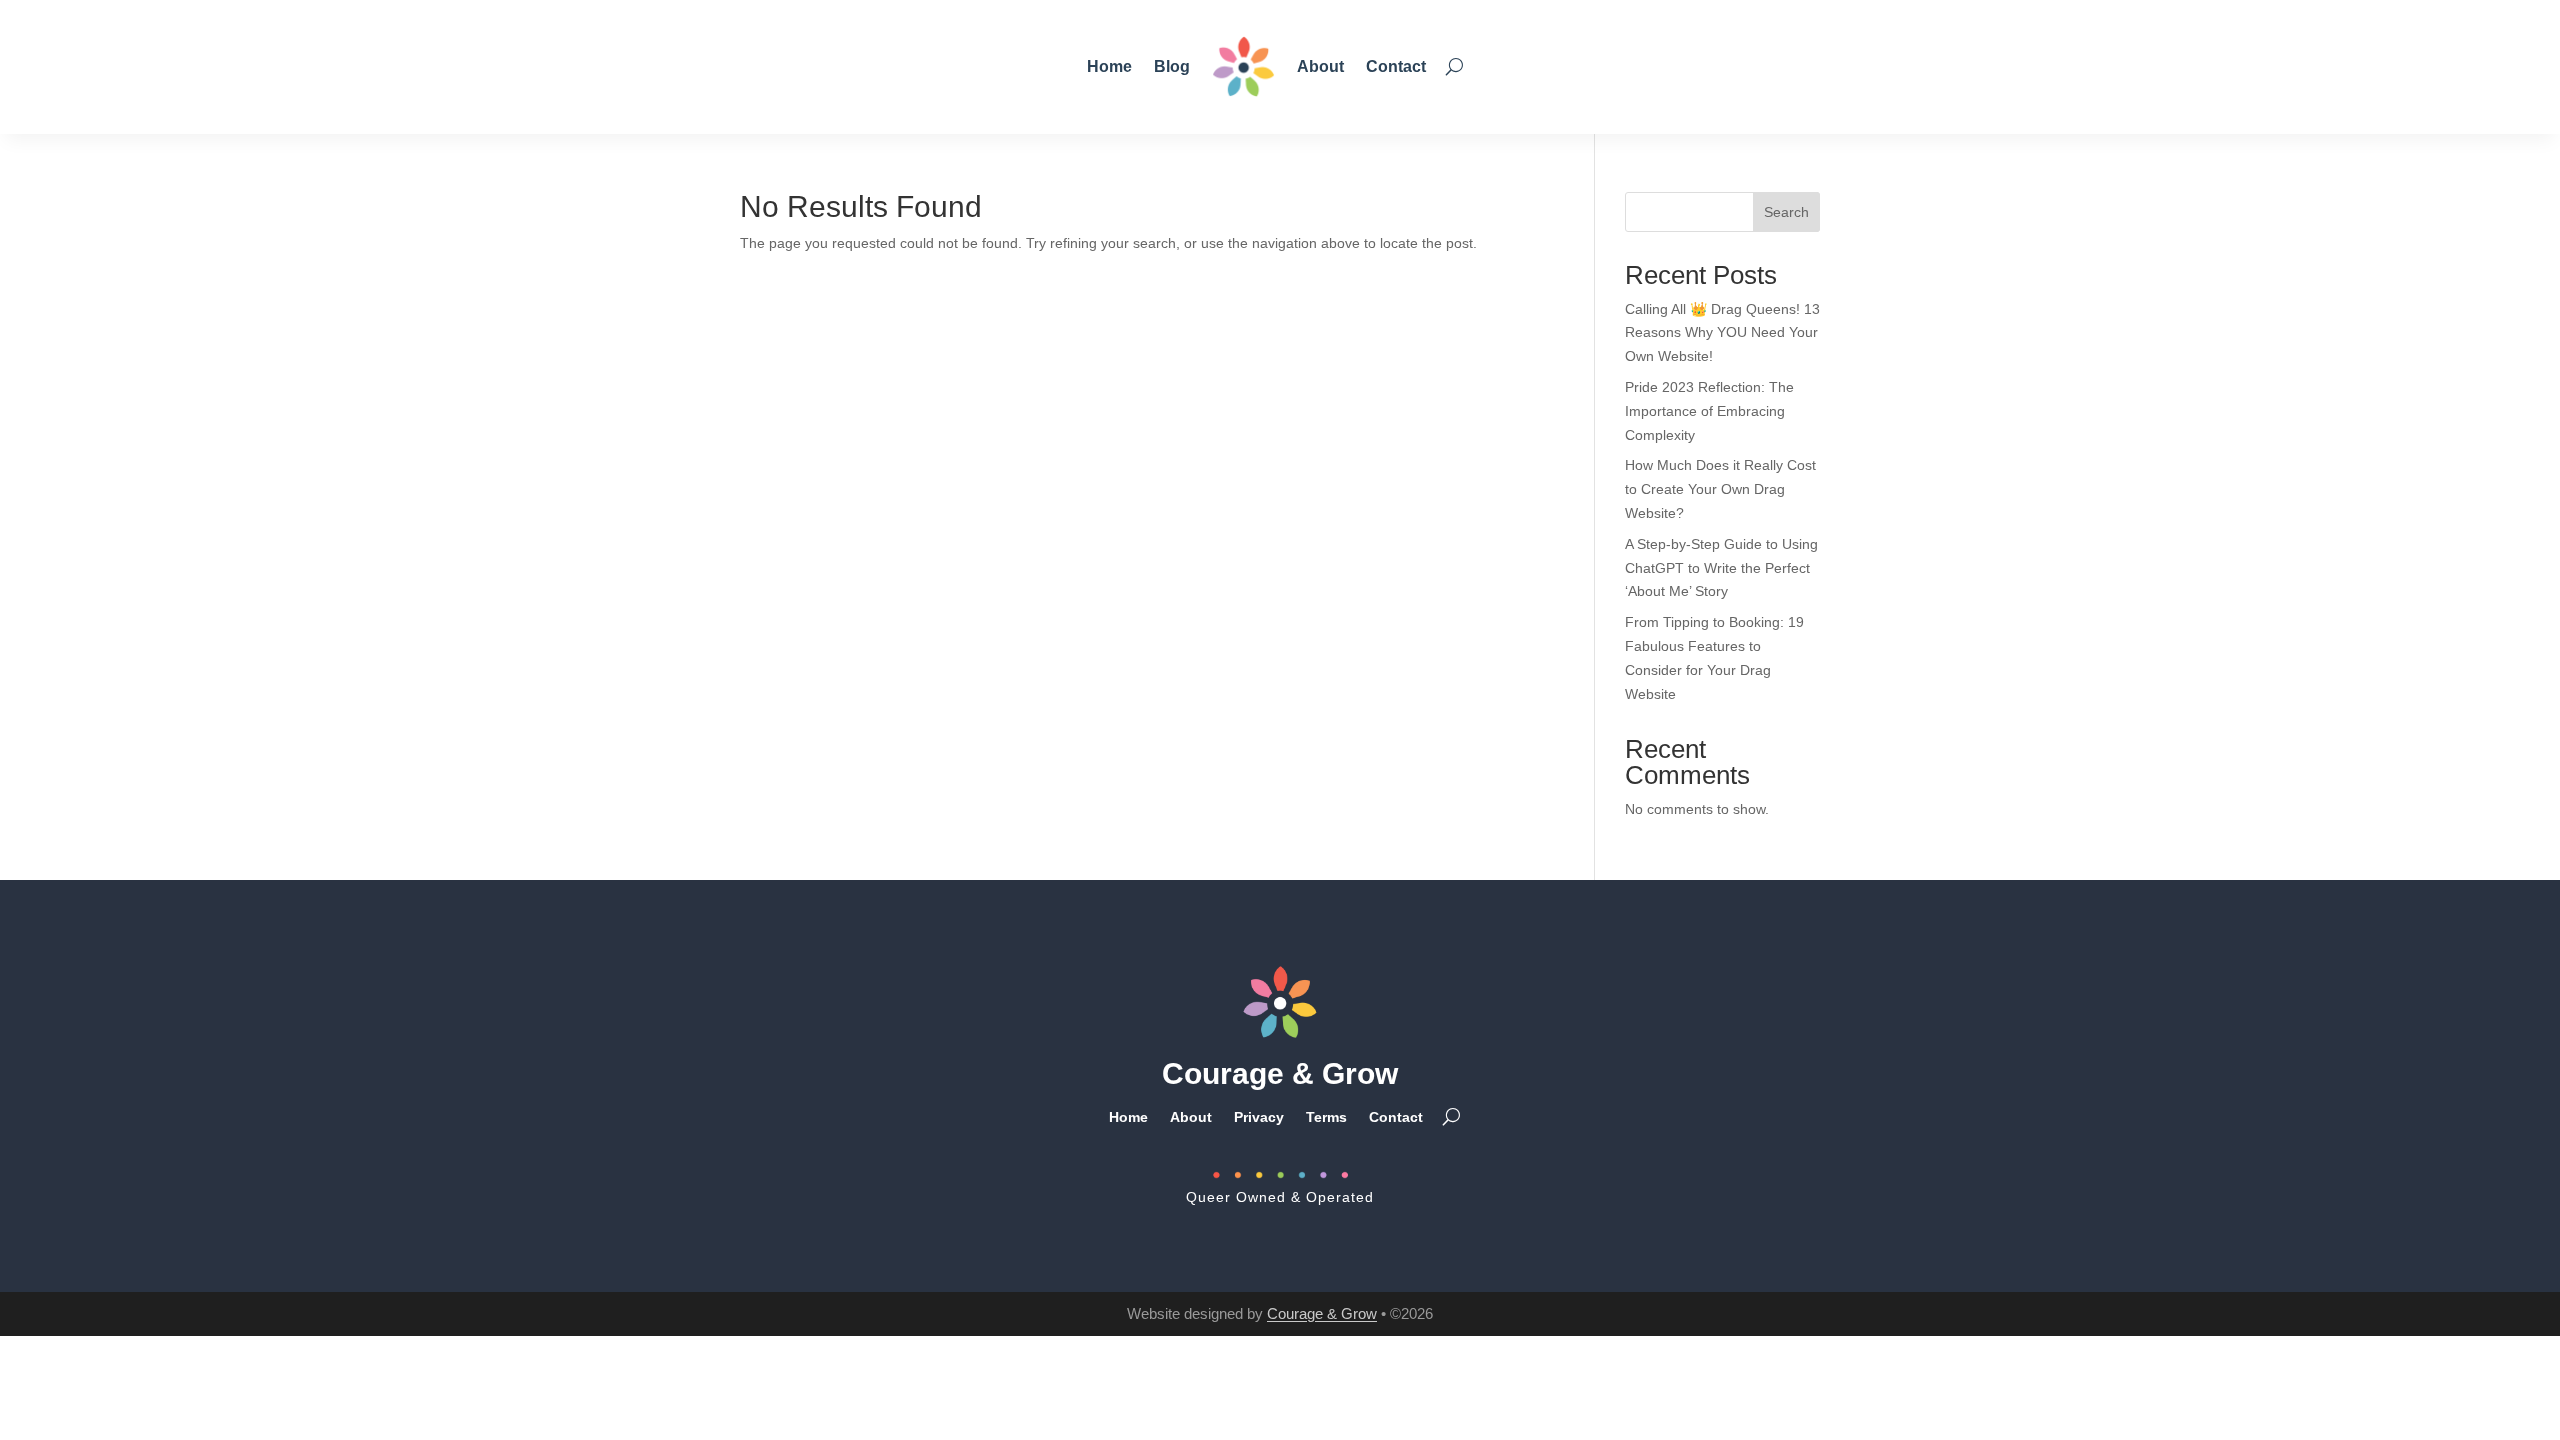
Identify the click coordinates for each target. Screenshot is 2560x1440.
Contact (1396, 66)
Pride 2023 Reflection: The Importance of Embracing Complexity (1709, 411)
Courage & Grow (1322, 1313)
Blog (1172, 66)
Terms (1326, 1116)
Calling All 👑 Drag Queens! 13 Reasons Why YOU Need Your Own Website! (1722, 333)
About (1320, 66)
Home (1109, 66)
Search (1786, 212)
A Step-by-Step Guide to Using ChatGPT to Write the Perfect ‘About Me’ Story (1721, 568)
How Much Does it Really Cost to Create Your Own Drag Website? (1720, 489)
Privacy (1259, 1116)
